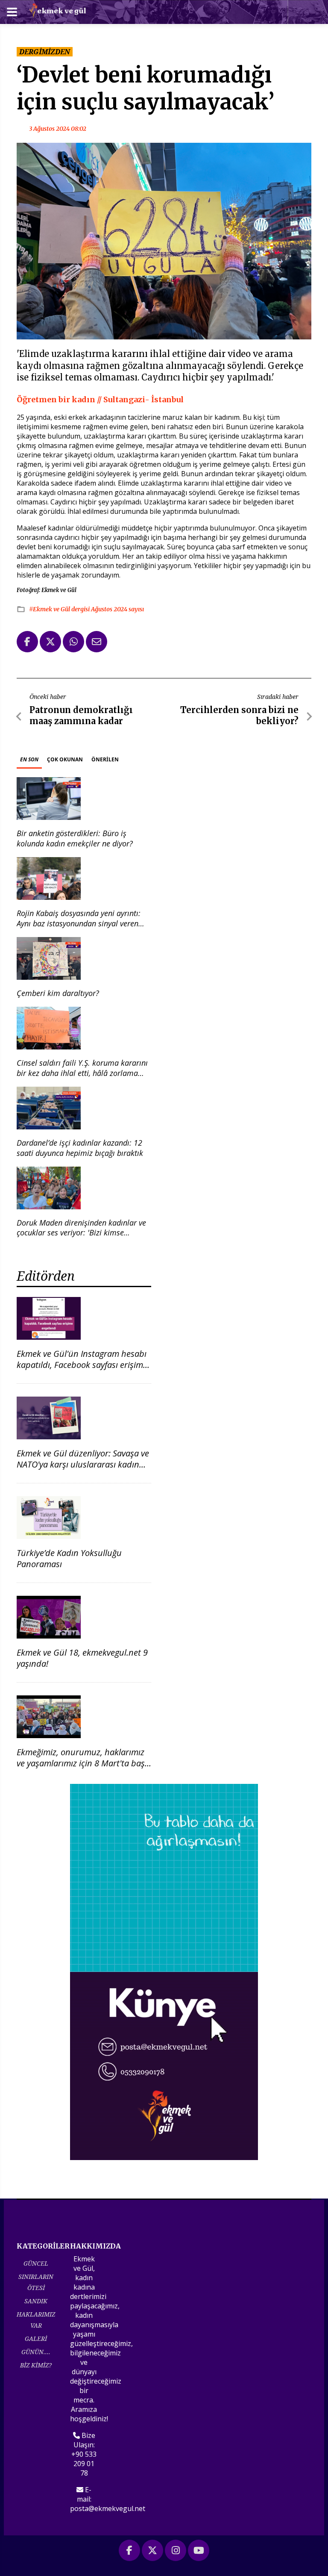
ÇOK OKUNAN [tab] (65, 759)
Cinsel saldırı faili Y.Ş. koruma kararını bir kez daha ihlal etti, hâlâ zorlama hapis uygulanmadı (82, 1073)
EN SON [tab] (29, 759)
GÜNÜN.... (36, 2352)
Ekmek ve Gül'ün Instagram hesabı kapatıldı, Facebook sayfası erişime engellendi (82, 1365)
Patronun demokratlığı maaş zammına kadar (81, 715)
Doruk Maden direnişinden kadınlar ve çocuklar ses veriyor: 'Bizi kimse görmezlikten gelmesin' (81, 1233)
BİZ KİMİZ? (36, 2365)
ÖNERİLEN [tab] (105, 759)
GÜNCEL (36, 2263)
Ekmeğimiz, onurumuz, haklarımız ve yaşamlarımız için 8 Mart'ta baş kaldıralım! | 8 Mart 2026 (81, 1763)
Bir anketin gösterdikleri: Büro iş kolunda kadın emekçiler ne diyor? (75, 838)
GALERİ (36, 2339)
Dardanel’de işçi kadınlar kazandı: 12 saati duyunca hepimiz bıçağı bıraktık (80, 1148)
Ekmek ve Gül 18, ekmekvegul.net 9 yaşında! (82, 1658)
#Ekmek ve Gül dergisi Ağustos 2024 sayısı (86, 609)
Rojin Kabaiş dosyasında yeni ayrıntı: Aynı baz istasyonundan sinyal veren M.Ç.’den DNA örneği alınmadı (79, 923)
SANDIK (36, 2301)
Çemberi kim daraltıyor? (58, 993)
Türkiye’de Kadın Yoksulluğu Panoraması (69, 1558)
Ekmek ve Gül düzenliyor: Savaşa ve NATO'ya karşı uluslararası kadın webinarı (83, 1464)
